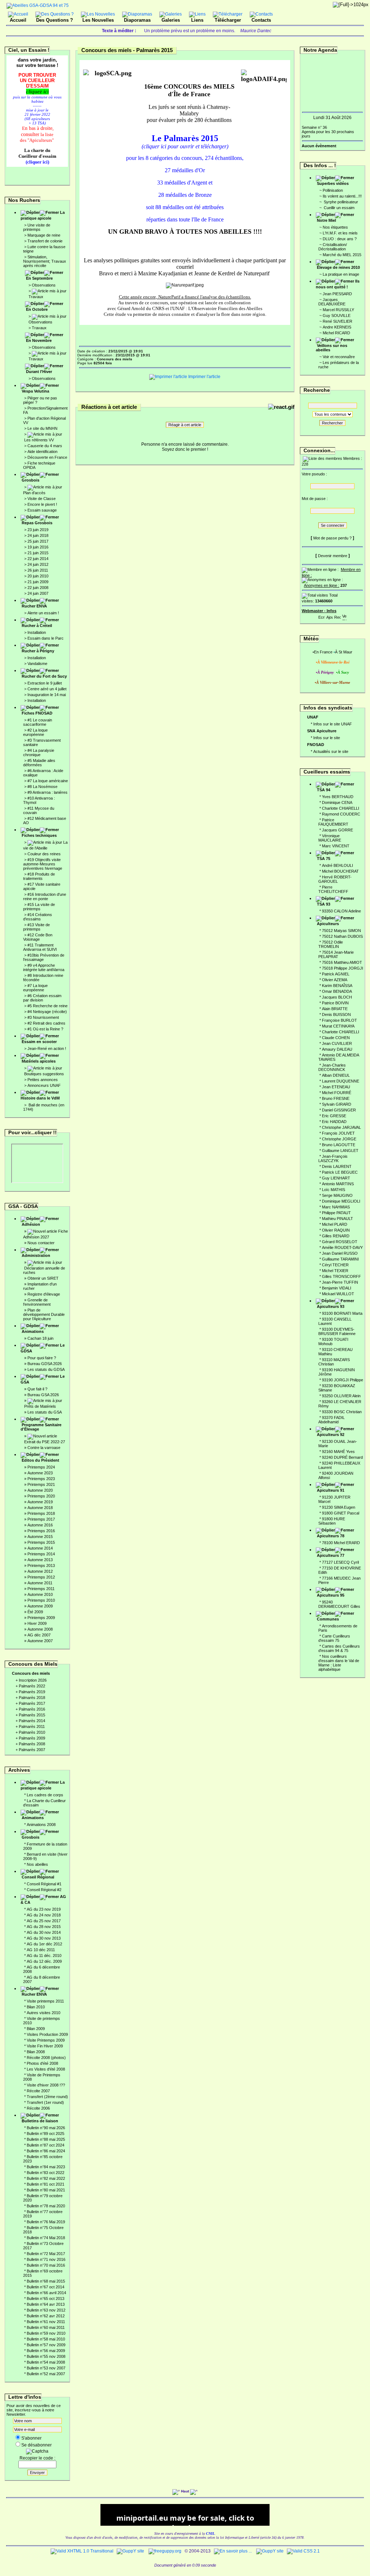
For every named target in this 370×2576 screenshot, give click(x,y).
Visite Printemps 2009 (46, 2040)
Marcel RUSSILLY (338, 310)
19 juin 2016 (38, 547)
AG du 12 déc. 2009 (44, 1961)
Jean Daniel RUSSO (340, 1253)
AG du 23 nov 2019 (44, 1909)
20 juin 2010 (38, 576)
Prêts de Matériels (40, 1406)
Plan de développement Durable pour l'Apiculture (44, 1314)
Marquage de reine (44, 235)
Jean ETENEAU (336, 1087)
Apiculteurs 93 (331, 1306)
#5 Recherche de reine (48, 1006)
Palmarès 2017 (32, 1703)
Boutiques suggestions (44, 1074)
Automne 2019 (40, 1502)
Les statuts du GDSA (46, 1369)
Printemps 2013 (41, 1565)
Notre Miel (326, 220)
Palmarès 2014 (32, 1721)
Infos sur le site (327, 738)
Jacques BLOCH (337, 997)
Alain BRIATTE (335, 1009)
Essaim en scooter (39, 1042)
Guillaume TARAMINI (340, 1259)
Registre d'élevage (44, 1294)
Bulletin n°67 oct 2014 (46, 2287)
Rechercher (332, 423)
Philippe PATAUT (336, 1213)
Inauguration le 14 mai (47, 695)
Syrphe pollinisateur (340, 202)
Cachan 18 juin (40, 1338)
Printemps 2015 (41, 1542)
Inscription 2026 (33, 1680)
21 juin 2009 (38, 582)
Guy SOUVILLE (337, 315)
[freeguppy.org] (165, 2551)
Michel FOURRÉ (337, 1093)
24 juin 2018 (38, 535)
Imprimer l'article (204, 377)
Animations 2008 (41, 1825)
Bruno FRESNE (336, 1098)
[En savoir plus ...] (233, 2551)
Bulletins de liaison (40, 2121)
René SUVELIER (337, 321)
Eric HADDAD (334, 1122)
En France (323, 652)
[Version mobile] (344, 616)
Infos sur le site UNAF (333, 724)
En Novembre (39, 340)
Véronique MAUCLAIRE (330, 838)
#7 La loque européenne (35, 988)
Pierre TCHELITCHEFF (333, 889)
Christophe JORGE (339, 1139)
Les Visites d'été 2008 (46, 2069)
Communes (328, 1619)
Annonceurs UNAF (44, 1085)
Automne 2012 (40, 1571)
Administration (36, 1255)
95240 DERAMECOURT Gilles (339, 1604)
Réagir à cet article (185, 425)
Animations (33, 1331)
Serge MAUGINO (337, 1195)
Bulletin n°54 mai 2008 (46, 2362)
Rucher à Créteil (37, 626)
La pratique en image (341, 274)
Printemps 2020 (41, 1496)
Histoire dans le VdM (40, 1098)
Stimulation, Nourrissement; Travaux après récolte (45, 261)
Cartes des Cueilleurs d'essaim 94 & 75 (339, 1648)
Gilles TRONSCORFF (341, 1276)
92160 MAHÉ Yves (338, 1452)
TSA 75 (324, 859)
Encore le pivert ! (42, 504)
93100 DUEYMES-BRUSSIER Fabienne (337, 1331)
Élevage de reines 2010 (338, 267)
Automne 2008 (40, 1629)
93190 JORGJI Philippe (343, 1380)
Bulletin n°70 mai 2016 (46, 2265)
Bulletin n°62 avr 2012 (46, 2316)
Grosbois (31, 480)
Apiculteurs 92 (331, 1435)
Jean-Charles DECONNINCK (332, 1067)
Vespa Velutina (35, 391)
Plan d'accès (34, 493)
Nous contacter (41, 1243)
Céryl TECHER (335, 1265)
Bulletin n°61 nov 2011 (46, 2322)
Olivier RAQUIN (336, 1230)
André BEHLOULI (337, 865)
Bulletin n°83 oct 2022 (46, 2173)
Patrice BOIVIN (335, 1003)
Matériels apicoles (39, 1061)
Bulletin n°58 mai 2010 (46, 2339)
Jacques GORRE (337, 830)
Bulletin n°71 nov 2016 (46, 2259)
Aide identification (42, 452)
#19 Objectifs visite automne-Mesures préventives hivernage (43, 864)
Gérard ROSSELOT (340, 1242)
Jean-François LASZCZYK (333, 1158)
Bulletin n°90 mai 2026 (46, 2128)
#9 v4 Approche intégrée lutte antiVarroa (44, 967)
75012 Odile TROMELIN (331, 944)
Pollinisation (333, 190)
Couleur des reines (44, 854)
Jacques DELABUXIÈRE (332, 302)
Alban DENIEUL (336, 1075)
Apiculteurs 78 (331, 1536)
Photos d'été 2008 (42, 2063)
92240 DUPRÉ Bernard (342, 1457)
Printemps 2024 (41, 1467)
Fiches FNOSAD (37, 713)
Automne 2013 (40, 1560)
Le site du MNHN (42, 428)
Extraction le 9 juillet (45, 683)
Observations (44, 285)
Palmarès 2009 (32, 1738)
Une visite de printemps (37, 227)
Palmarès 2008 (32, 1744)
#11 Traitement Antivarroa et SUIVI (40, 947)
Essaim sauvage (42, 510)
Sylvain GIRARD (337, 1104)
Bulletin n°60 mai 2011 (46, 2327)
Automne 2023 (40, 1473)
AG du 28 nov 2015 (44, 1927)
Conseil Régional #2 (44, 1890)
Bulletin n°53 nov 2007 (46, 2368)
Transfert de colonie (45, 241)
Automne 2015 (40, 1537)
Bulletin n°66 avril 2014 (46, 2293)
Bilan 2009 (36, 2029)
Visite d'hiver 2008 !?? (46, 2085)
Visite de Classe (42, 499)
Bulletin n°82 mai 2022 (46, 2178)
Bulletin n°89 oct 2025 (46, 2134)
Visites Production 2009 (47, 2034)
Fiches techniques (39, 835)
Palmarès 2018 (32, 1698)
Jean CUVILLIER (337, 1043)
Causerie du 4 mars (45, 446)
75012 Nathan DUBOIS (342, 936)
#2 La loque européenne (35, 732)
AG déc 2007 (39, 1635)
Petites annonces (43, 1080)
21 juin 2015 (38, 553)
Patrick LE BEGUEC (340, 1172)
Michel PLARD (335, 1224)
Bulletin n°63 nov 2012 (46, 2310)
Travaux (36, 297)
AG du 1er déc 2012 (44, 1944)
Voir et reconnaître (339, 357)
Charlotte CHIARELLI (341, 808)
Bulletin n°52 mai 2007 (46, 2374)
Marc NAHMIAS (336, 1207)
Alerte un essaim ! (43, 613)
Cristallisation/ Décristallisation (333, 247)
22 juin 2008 (38, 588)
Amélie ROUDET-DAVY (342, 1247)
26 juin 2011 (38, 570)
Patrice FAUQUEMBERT (333, 822)
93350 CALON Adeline (341, 911)
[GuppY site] (130, 2551)
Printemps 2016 (41, 1531)
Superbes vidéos (333, 183)
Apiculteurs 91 (331, 1490)
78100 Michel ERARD (341, 1543)
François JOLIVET (338, 1133)
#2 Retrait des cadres (46, 1023)
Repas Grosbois (37, 523)
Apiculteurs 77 (331, 1555)
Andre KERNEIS (337, 327)
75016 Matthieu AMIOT (342, 962)
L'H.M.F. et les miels (340, 233)
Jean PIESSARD (337, 294)
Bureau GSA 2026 (43, 1395)
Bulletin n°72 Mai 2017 (46, 2254)
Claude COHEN (336, 1038)
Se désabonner (36, 2445)
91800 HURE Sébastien (332, 1521)
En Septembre (39, 278)
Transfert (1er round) (45, 2102)
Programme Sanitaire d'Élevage (41, 1427)
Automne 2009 (40, 1606)
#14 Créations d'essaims (38, 917)
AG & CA (43, 1899)
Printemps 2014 (41, 1554)
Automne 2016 (40, 1525)
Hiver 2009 (37, 1623)
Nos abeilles (37, 1864)
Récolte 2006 (38, 2108)
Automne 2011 (40, 1583)
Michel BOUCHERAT (340, 871)
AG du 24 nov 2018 (44, 1915)
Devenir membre (333, 556)
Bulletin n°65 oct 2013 (46, 2299)
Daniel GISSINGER (339, 1110)
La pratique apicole (43, 215)
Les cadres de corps (45, 1795)
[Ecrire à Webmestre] (322, 616)
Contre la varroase (44, 1448)
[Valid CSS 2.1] (303, 2551)
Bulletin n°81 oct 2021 (46, 2184)
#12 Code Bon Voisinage (38, 937)
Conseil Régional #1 (44, 1884)
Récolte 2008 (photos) (46, 2058)
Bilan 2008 (36, 2052)
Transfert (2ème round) (47, 2097)
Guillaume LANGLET (340, 1151)
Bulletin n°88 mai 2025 (46, 2139)
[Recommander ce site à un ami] (337, 616)
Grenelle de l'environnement (37, 1302)
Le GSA (43, 1379)
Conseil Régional (38, 1877)
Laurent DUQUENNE (341, 1081)
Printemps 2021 (41, 1484)
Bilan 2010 (36, 2007)
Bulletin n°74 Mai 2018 (46, 2238)
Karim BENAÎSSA (337, 986)
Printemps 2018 (41, 1513)
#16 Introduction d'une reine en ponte (45, 897)
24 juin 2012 (38, 564)
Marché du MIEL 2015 (342, 255)
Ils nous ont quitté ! (338, 284)
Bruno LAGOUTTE (339, 1145)
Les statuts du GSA (45, 1412)
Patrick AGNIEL (336, 974)
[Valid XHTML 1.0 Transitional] (82, 2551)
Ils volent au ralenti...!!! (342, 196)
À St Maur (344, 652)
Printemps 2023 (41, 1479)
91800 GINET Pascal (341, 1513)
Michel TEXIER (335, 1271)
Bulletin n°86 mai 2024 (46, 2151)
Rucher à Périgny (38, 651)
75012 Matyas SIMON (341, 931)
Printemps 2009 (41, 1618)
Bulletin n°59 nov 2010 (46, 2333)
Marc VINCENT (336, 846)
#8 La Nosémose (42, 787)
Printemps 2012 (41, 1577)
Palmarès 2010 (32, 1732)
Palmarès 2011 (32, 1726)
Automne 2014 (40, 1548)
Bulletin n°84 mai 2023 (46, 2167)
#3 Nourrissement (43, 1017)
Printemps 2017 (41, 1519)
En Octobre (37, 309)
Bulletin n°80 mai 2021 (46, 2190)
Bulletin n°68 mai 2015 (46, 2281)
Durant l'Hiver (39, 372)
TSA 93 (324, 904)
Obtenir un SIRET (43, 1278)
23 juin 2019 (38, 530)
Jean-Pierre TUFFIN (340, 1282)
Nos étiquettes (335, 227)
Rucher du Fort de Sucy (44, 676)
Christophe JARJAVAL (341, 1127)
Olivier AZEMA (335, 980)
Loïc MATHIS (334, 1190)
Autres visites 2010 (44, 2013)
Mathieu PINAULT (337, 1219)
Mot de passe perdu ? (332, 538)
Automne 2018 (40, 1508)
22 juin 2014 (38, 559)
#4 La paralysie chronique (39, 753)
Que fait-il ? (37, 1389)
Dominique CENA (337, 802)
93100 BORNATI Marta (342, 1313)
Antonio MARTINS (338, 1184)
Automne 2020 (40, 1490)
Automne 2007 (40, 1641)
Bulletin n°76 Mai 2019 (46, 2222)
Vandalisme (37, 664)
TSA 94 (324, 790)
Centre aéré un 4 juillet (47, 689)
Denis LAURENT (337, 1166)
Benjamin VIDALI (337, 1288)
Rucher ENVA (34, 606)
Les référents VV (39, 440)
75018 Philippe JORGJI (343, 968)
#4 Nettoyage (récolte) (47, 1012)
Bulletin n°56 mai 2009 (46, 2351)
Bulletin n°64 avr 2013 (46, 2304)
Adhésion (31, 1224)
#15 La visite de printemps (39, 907)
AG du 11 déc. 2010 (44, 1956)
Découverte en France (47, 457)
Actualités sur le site (331, 751)
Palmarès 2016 (32, 1709)
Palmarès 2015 (32, 1715)
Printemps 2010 (41, 1600)
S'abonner (31, 2438)
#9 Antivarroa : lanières (48, 792)
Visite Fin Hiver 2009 (45, 2046)
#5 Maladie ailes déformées (39, 763)
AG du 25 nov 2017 (44, 1921)
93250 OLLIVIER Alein (341, 1396)
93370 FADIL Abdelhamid (332, 1420)
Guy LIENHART (336, 1178)
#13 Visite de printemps (36, 927)
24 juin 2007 (38, 593)
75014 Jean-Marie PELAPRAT (336, 954)
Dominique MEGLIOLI (341, 1201)
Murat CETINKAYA (338, 1026)
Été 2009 (35, 1612)
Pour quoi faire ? (42, 1358)
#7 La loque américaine (48, 781)
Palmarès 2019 (32, 1692)
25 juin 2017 (38, 541)
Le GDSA (43, 1348)
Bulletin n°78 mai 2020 (46, 2206)
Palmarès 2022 (32, 1686)
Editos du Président (40, 1460)
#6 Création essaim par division (42, 998)
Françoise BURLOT (339, 1020)
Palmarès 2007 (32, 1750)
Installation (37, 632)
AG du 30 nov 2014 (44, 1932)
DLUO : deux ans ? (340, 239)
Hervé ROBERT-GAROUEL (335, 879)
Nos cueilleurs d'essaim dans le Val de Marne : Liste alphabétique (339, 1663)
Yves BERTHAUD (338, 797)
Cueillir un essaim (339, 208)
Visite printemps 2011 (45, 2001)
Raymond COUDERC (341, 814)
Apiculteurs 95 (331, 1595)
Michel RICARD (336, 333)
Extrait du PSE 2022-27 (45, 1442)
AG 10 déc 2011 (41, 1950)
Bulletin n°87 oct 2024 (46, 2145)
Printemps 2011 (41, 1589)
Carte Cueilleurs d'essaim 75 (334, 1638)
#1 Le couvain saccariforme (38, 722)
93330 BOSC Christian (342, 1412)
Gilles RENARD (336, 1236)
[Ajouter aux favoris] (330, 616)
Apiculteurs (328, 924)
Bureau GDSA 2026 (45, 1364)
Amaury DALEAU (337, 1049)
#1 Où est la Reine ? (45, 1029)
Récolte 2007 (38, 2091)
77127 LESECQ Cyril (340, 1562)
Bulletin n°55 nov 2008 (46, 2356)
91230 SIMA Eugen (339, 1507)
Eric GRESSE (334, 1116)
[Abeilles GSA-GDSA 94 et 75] (38, 5)
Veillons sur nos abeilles (332, 348)
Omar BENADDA (337, 991)
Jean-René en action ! (47, 1048)
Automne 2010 (40, 1594)
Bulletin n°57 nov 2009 (46, 2345)
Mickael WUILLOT (338, 1294)
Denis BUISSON (336, 1014)
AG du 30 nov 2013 (44, 1938)
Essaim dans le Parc (46, 638)
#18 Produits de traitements (39, 876)
